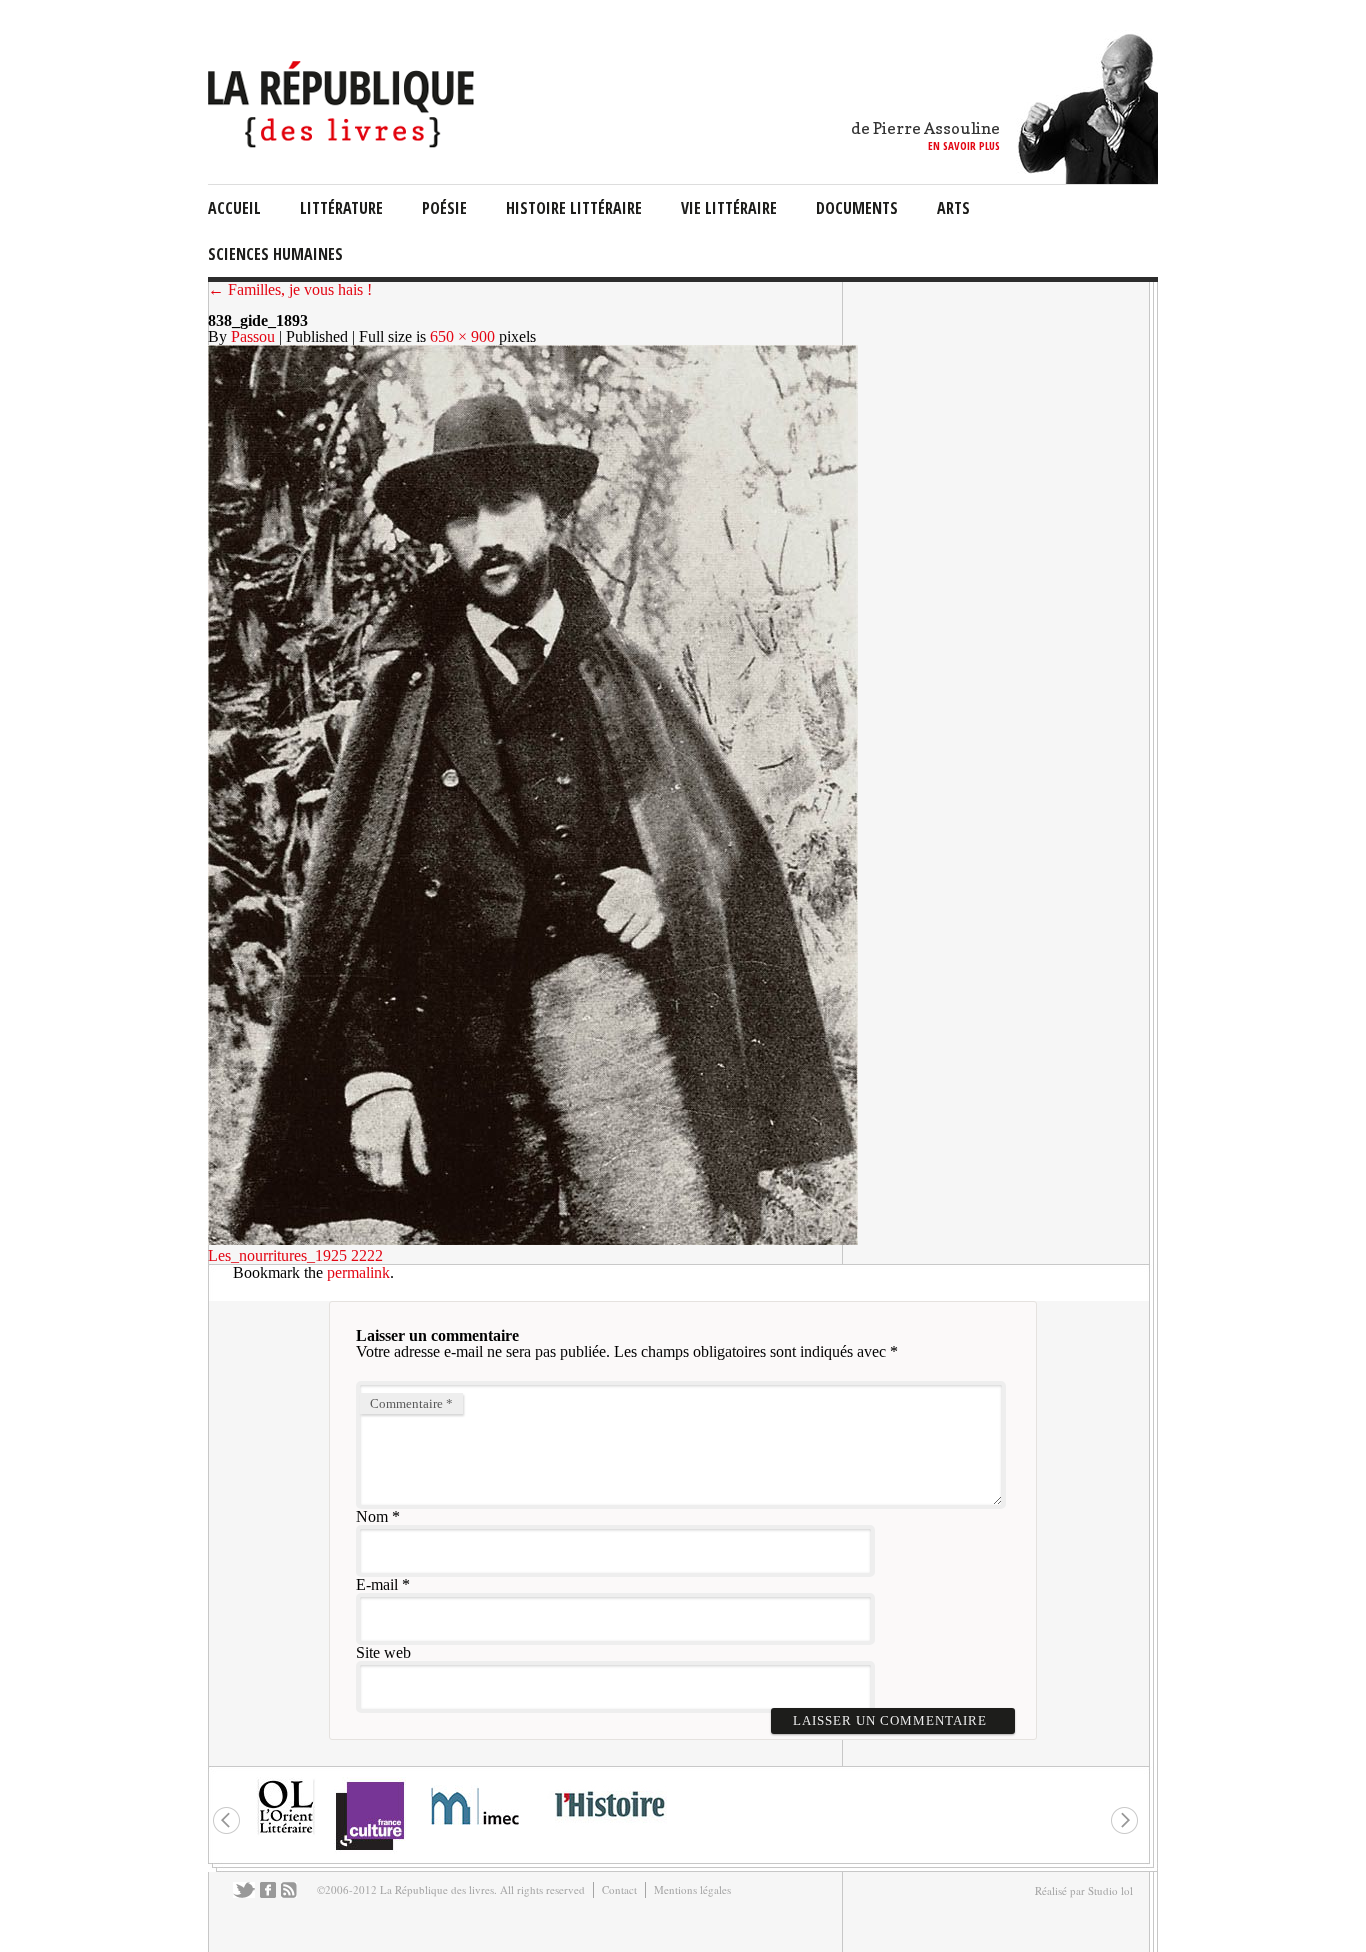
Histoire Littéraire (574, 208)
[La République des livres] (343, 142)
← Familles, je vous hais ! (290, 289)
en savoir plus (964, 145)
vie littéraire (729, 208)
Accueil (234, 208)
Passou (253, 336)
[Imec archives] (476, 1831)
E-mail (377, 1584)
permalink (358, 1272)
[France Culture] (369, 1848)
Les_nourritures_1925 (277, 1255)
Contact (619, 1889)
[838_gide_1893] (533, 1239)
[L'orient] (286, 1831)
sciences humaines (275, 254)
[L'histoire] (609, 1828)
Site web (383, 1652)
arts (953, 208)
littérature (341, 208)
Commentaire (411, 1403)
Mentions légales (692, 1889)
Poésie (444, 208)
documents (857, 208)
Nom (372, 1516)
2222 (367, 1255)
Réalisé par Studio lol (1084, 1890)
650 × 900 (462, 336)
